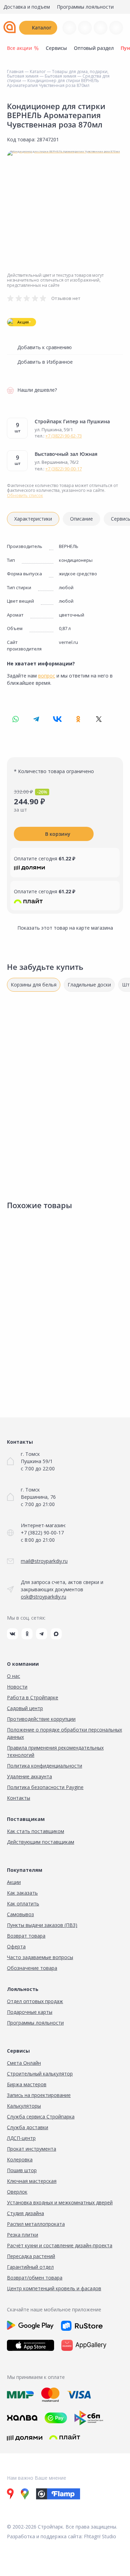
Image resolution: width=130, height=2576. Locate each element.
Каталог (42, 28)
